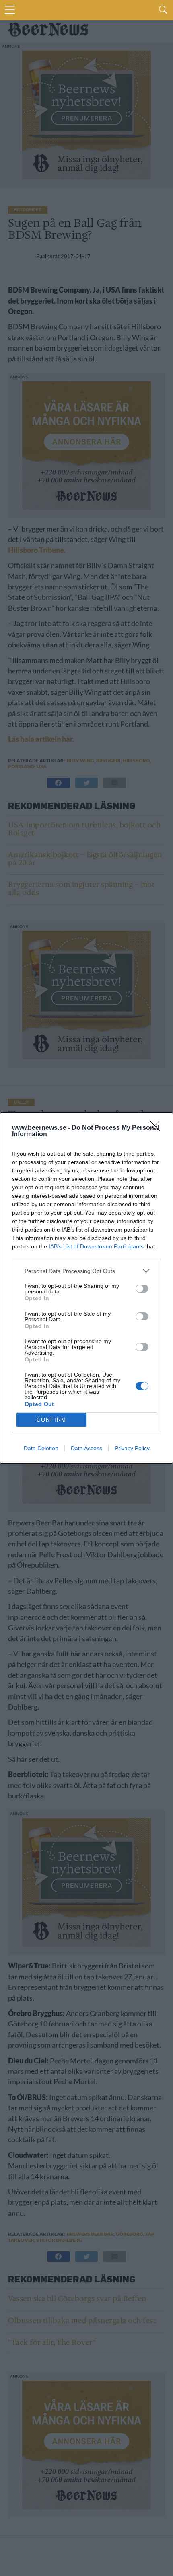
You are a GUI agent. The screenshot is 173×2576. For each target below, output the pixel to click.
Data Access (86, 1448)
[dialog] (86, 1288)
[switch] (142, 1289)
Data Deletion (41, 1448)
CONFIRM (51, 1420)
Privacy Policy (132, 1448)
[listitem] (86, 1271)
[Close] (157, 1128)
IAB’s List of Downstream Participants (96, 1246)
